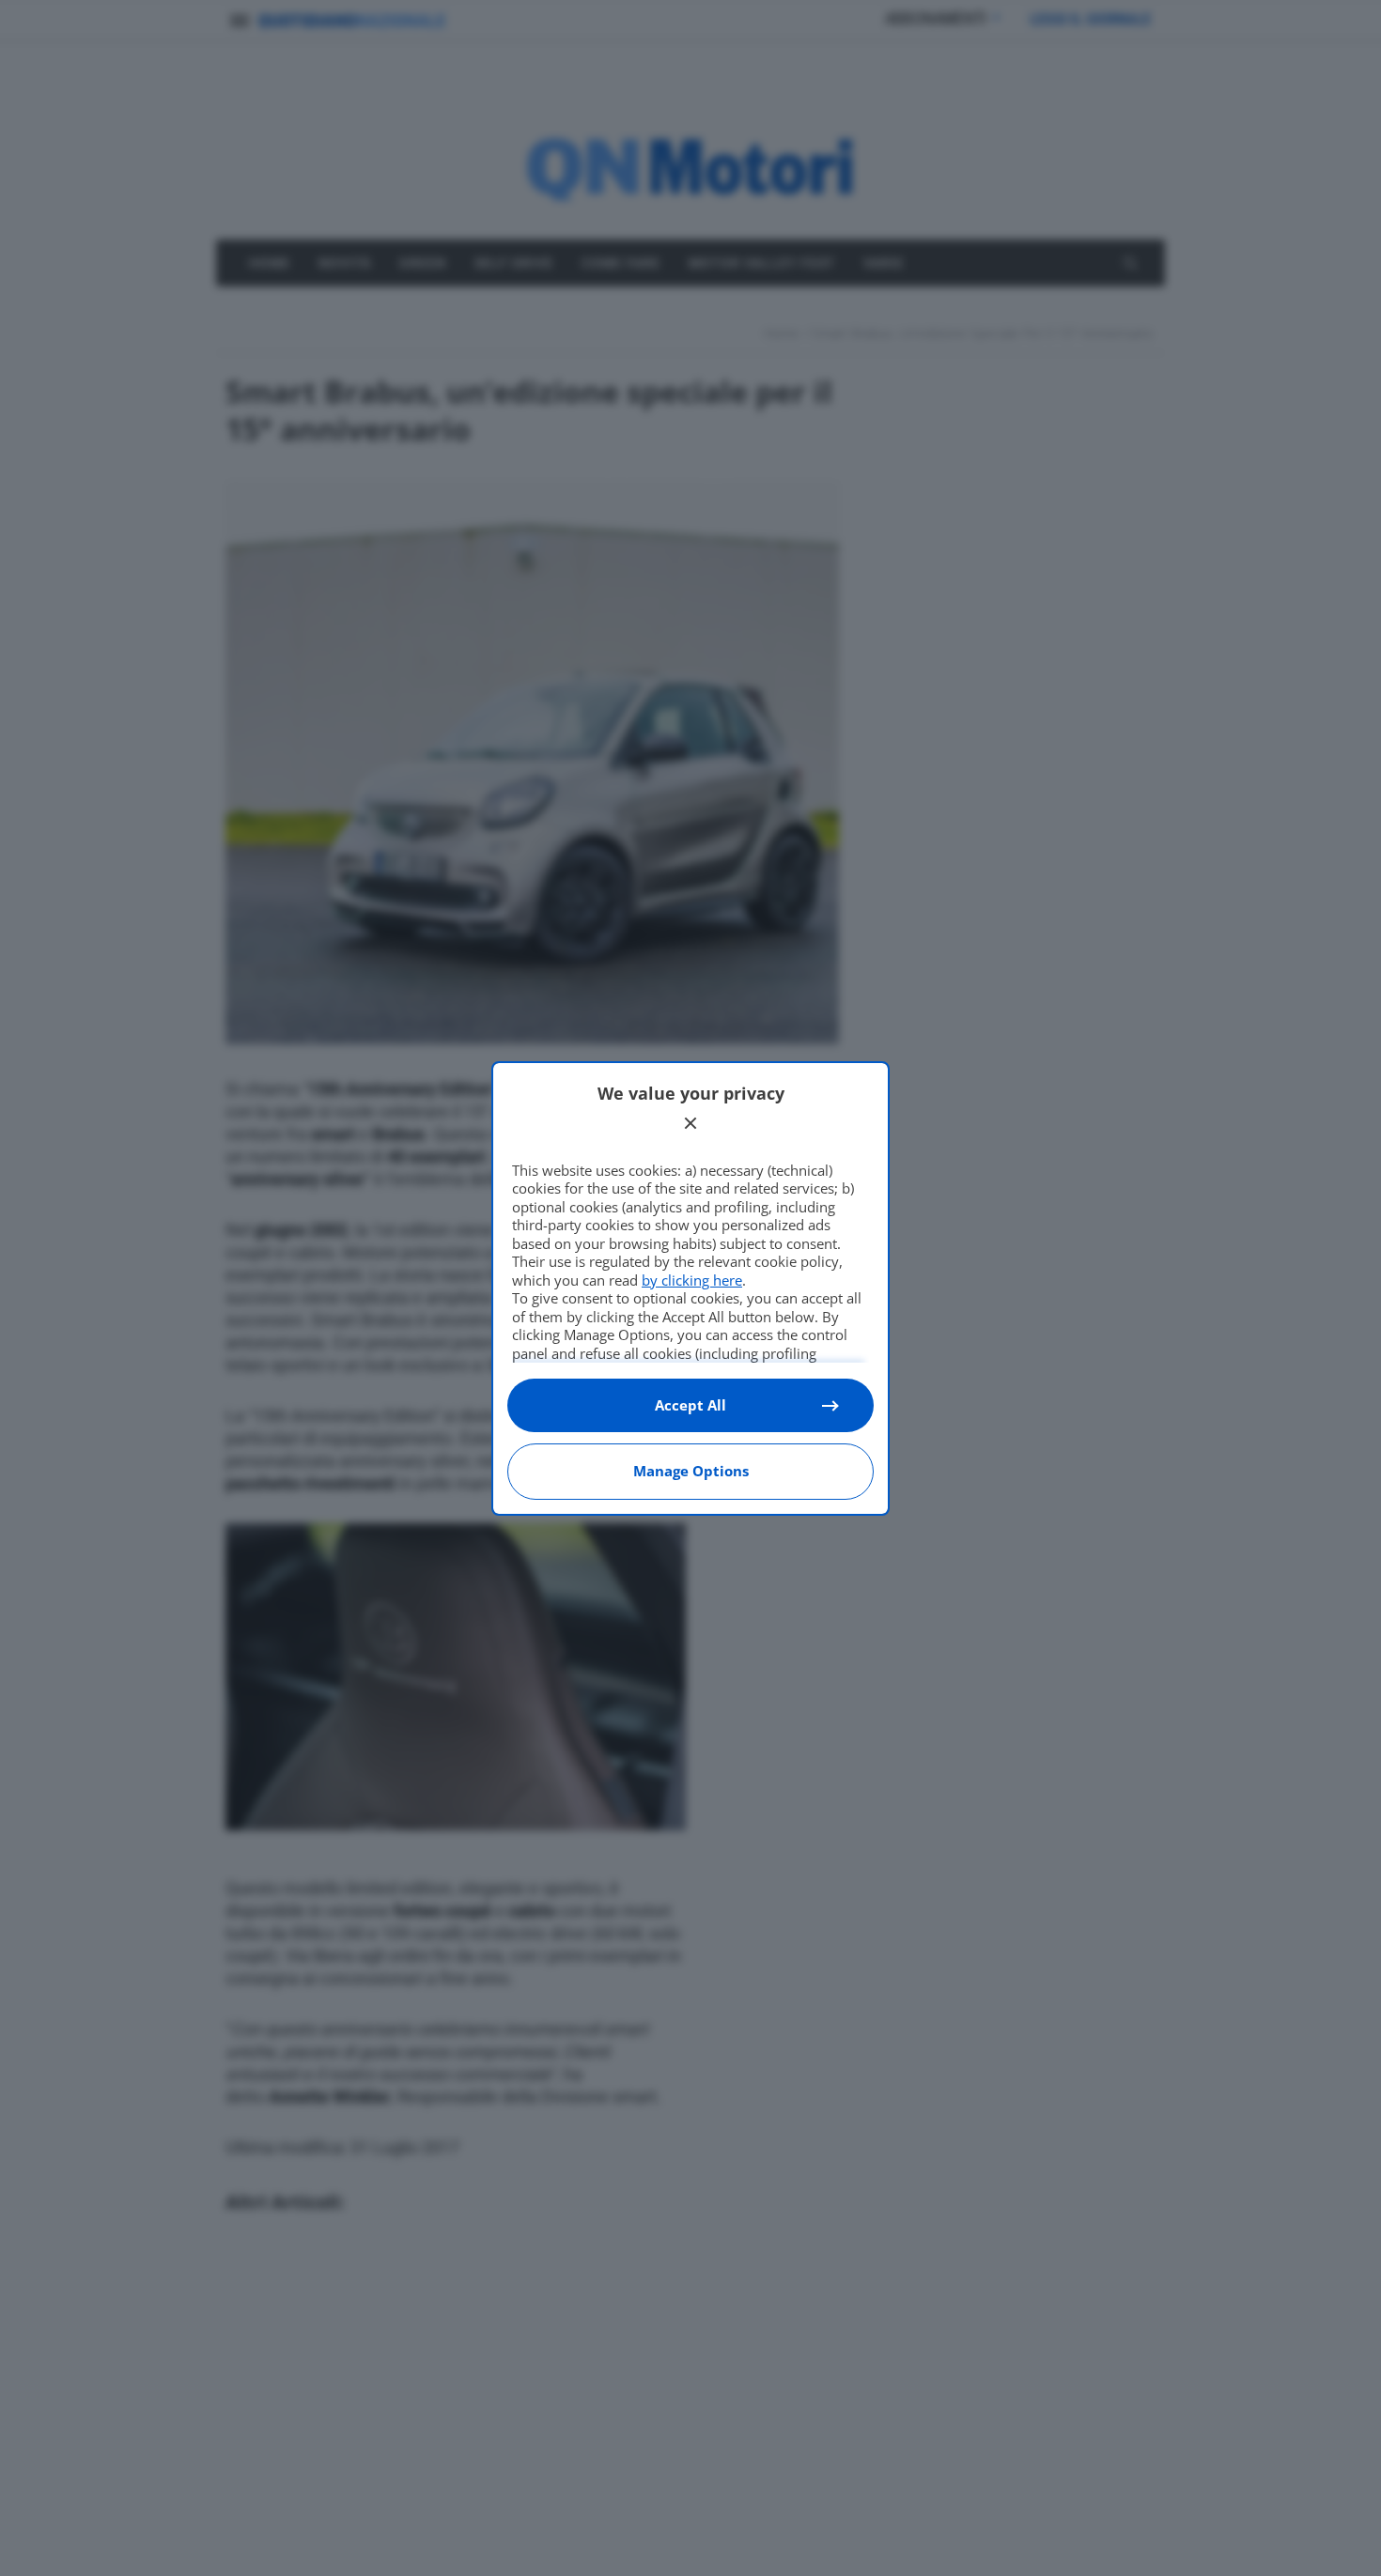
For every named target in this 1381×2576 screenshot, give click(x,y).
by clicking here (692, 1280)
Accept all (690, 1405)
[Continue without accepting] (690, 1123)
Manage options (691, 1471)
